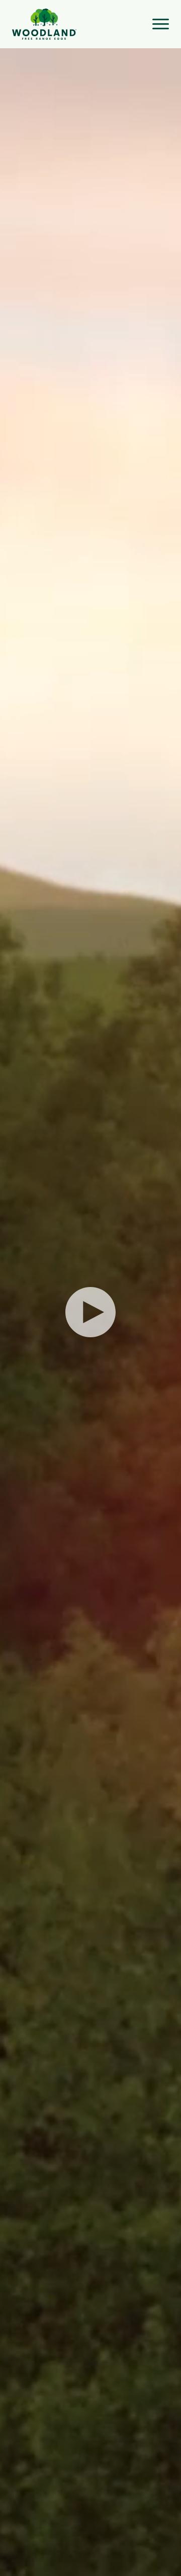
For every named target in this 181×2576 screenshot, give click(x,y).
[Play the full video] (90, 1312)
